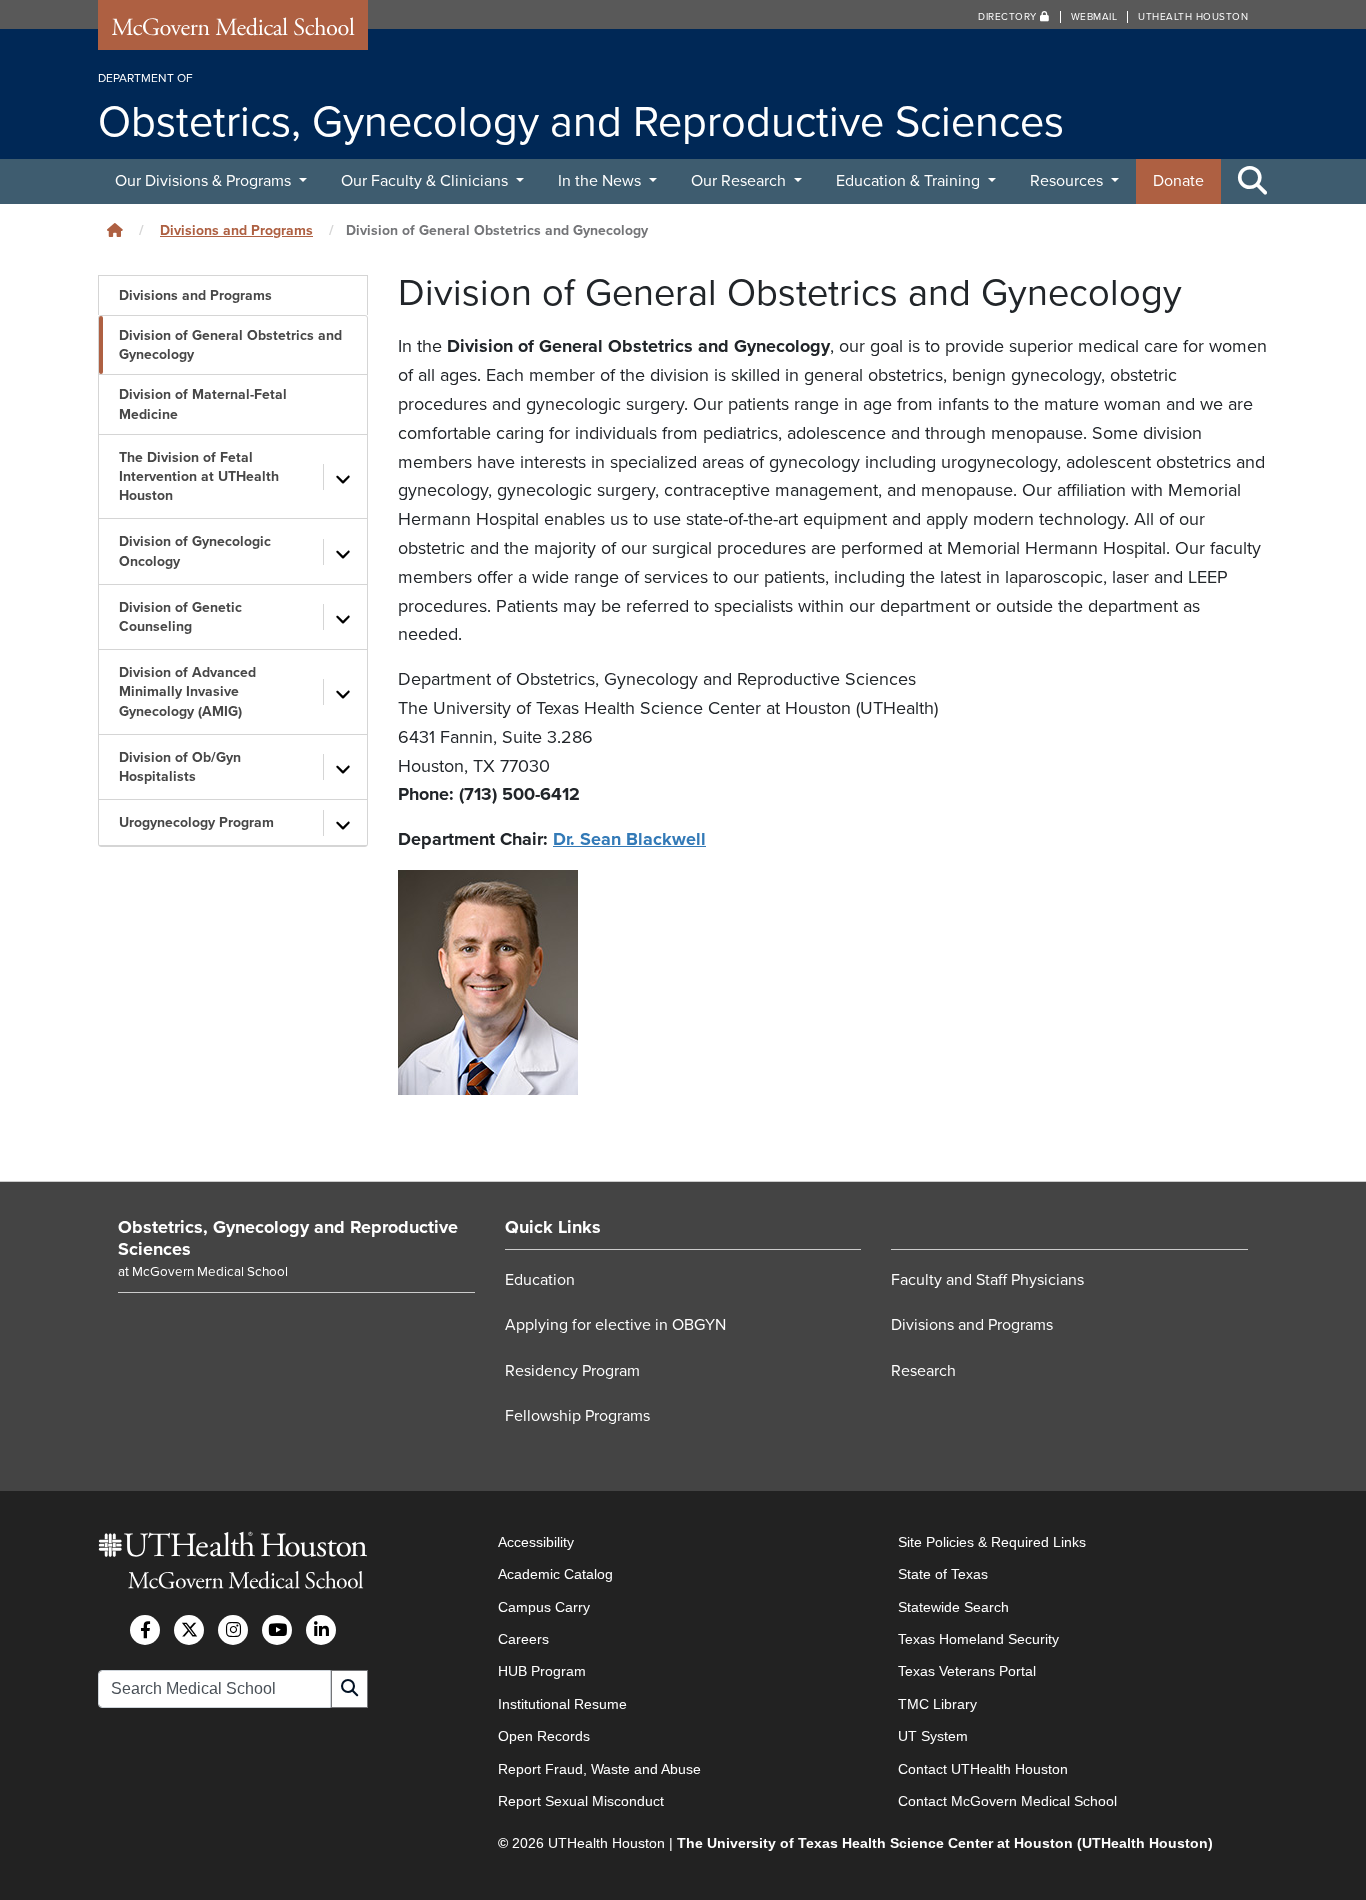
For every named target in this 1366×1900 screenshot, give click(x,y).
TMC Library (937, 1704)
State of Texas (943, 1574)
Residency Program (572, 1371)
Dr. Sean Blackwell (629, 839)
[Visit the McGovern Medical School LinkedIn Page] (321, 1630)
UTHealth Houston (1193, 17)
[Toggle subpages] (343, 477)
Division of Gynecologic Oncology (195, 551)
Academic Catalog (555, 1574)
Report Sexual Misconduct (581, 1801)
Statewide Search (953, 1607)
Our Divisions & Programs (205, 181)
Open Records (544, 1736)
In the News (601, 181)
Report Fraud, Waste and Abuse (599, 1769)
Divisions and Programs (236, 230)
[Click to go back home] (115, 230)
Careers (523, 1639)
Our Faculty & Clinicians (426, 181)
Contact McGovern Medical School (1007, 1801)
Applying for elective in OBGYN (615, 1325)
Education (540, 1280)
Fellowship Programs (577, 1416)
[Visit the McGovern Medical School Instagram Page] (233, 1630)
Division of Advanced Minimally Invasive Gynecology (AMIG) (187, 691)
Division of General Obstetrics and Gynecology (230, 345)
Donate (1178, 181)
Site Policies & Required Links (992, 1542)
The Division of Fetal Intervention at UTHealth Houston (199, 476)
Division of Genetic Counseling (180, 617)
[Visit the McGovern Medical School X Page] (189, 1630)
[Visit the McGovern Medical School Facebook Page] (145, 1630)
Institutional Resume (562, 1704)
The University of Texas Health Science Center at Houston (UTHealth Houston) (945, 1843)
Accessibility (536, 1542)
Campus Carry (544, 1607)
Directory (1009, 17)
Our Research (740, 181)
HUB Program (542, 1671)
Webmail (1094, 17)
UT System (933, 1736)
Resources (1068, 181)
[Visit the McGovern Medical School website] (233, 32)
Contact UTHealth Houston (983, 1769)
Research (923, 1371)
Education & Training (910, 181)
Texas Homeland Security (978, 1639)
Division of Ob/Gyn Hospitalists (180, 767)
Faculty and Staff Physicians (987, 1280)
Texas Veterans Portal (967, 1671)
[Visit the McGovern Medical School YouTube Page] (277, 1630)
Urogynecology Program (196, 822)
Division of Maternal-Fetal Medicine (203, 404)
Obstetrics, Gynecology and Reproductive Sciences (288, 1238)
